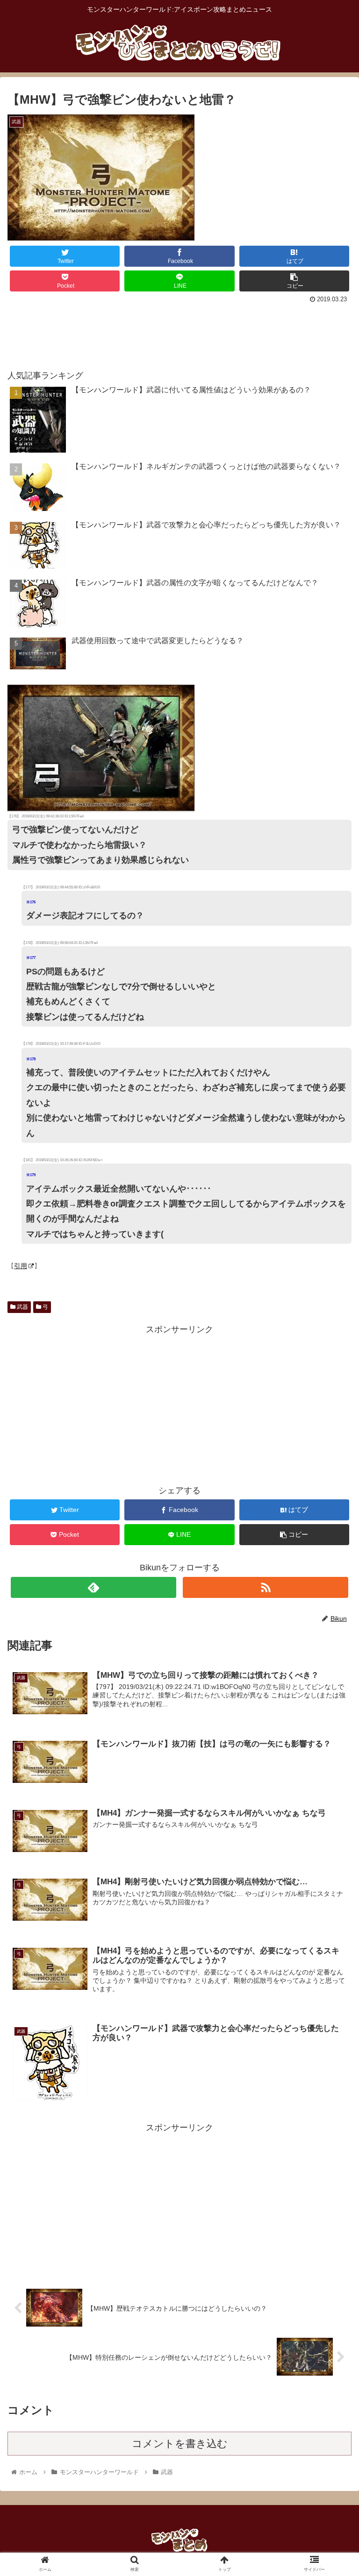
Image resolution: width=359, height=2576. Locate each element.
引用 (21, 1266)
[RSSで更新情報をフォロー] (265, 1587)
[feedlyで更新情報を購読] (93, 1587)
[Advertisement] (179, 332)
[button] (332, 1465)
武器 (22, 1307)
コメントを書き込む (180, 2444)
